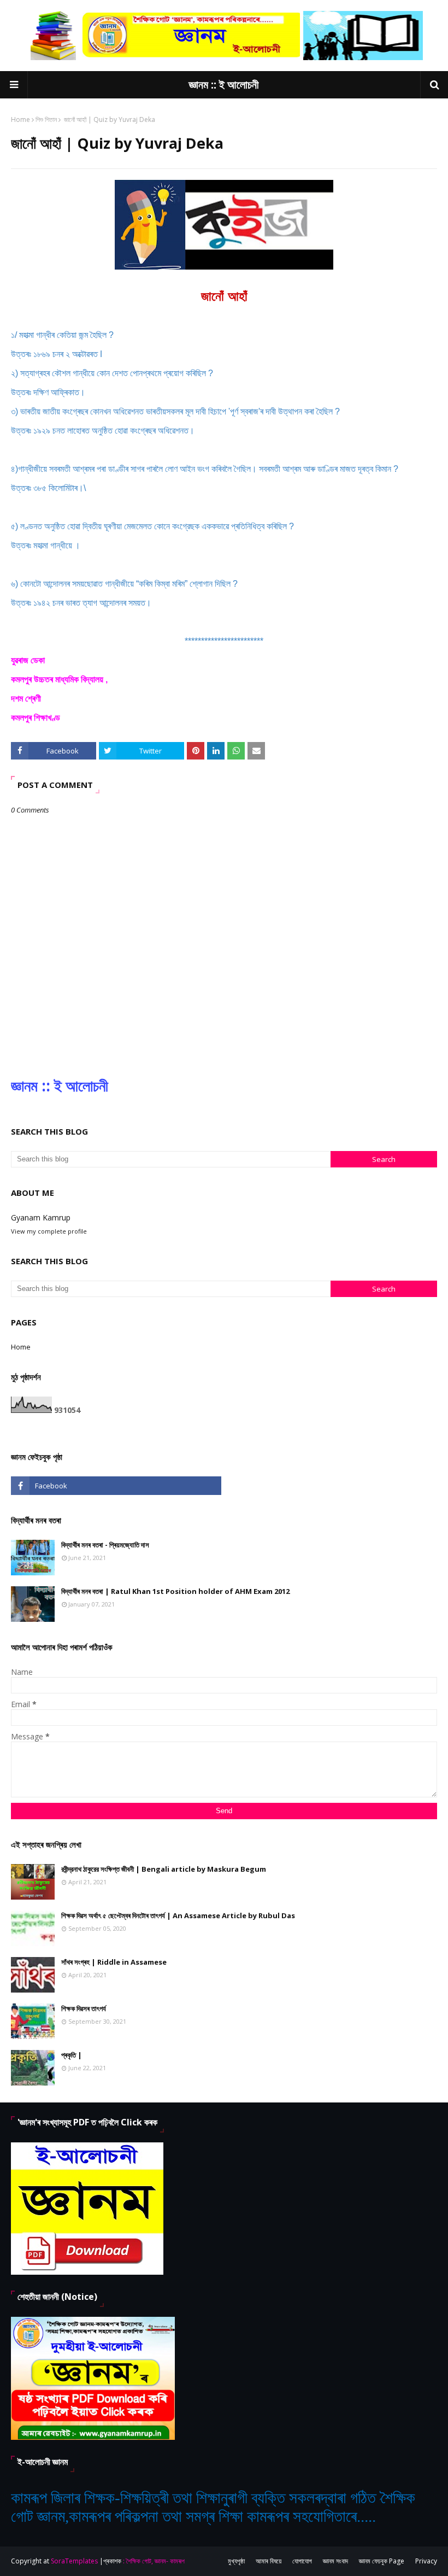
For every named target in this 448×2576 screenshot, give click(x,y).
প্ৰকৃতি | (72, 2055)
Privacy (426, 2561)
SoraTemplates (74, 2561)
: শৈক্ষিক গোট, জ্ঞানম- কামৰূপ (154, 2561)
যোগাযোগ (302, 2561)
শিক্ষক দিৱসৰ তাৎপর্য (84, 2008)
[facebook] (116, 1486)
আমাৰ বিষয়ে (269, 2561)
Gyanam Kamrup (41, 1217)
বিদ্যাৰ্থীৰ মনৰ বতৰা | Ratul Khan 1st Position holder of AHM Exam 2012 (175, 1591)
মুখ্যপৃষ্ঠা (236, 2561)
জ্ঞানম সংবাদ (335, 2561)
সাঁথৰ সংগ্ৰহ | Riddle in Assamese (114, 1962)
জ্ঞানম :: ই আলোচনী (224, 84)
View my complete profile (49, 1231)
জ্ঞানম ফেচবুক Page (382, 2561)
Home (20, 119)
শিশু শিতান (46, 119)
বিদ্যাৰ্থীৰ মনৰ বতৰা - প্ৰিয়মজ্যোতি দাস (105, 1545)
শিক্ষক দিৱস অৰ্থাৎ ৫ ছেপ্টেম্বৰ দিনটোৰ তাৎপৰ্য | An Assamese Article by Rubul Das (178, 1915)
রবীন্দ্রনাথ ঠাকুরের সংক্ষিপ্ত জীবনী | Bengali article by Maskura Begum (164, 1869)
